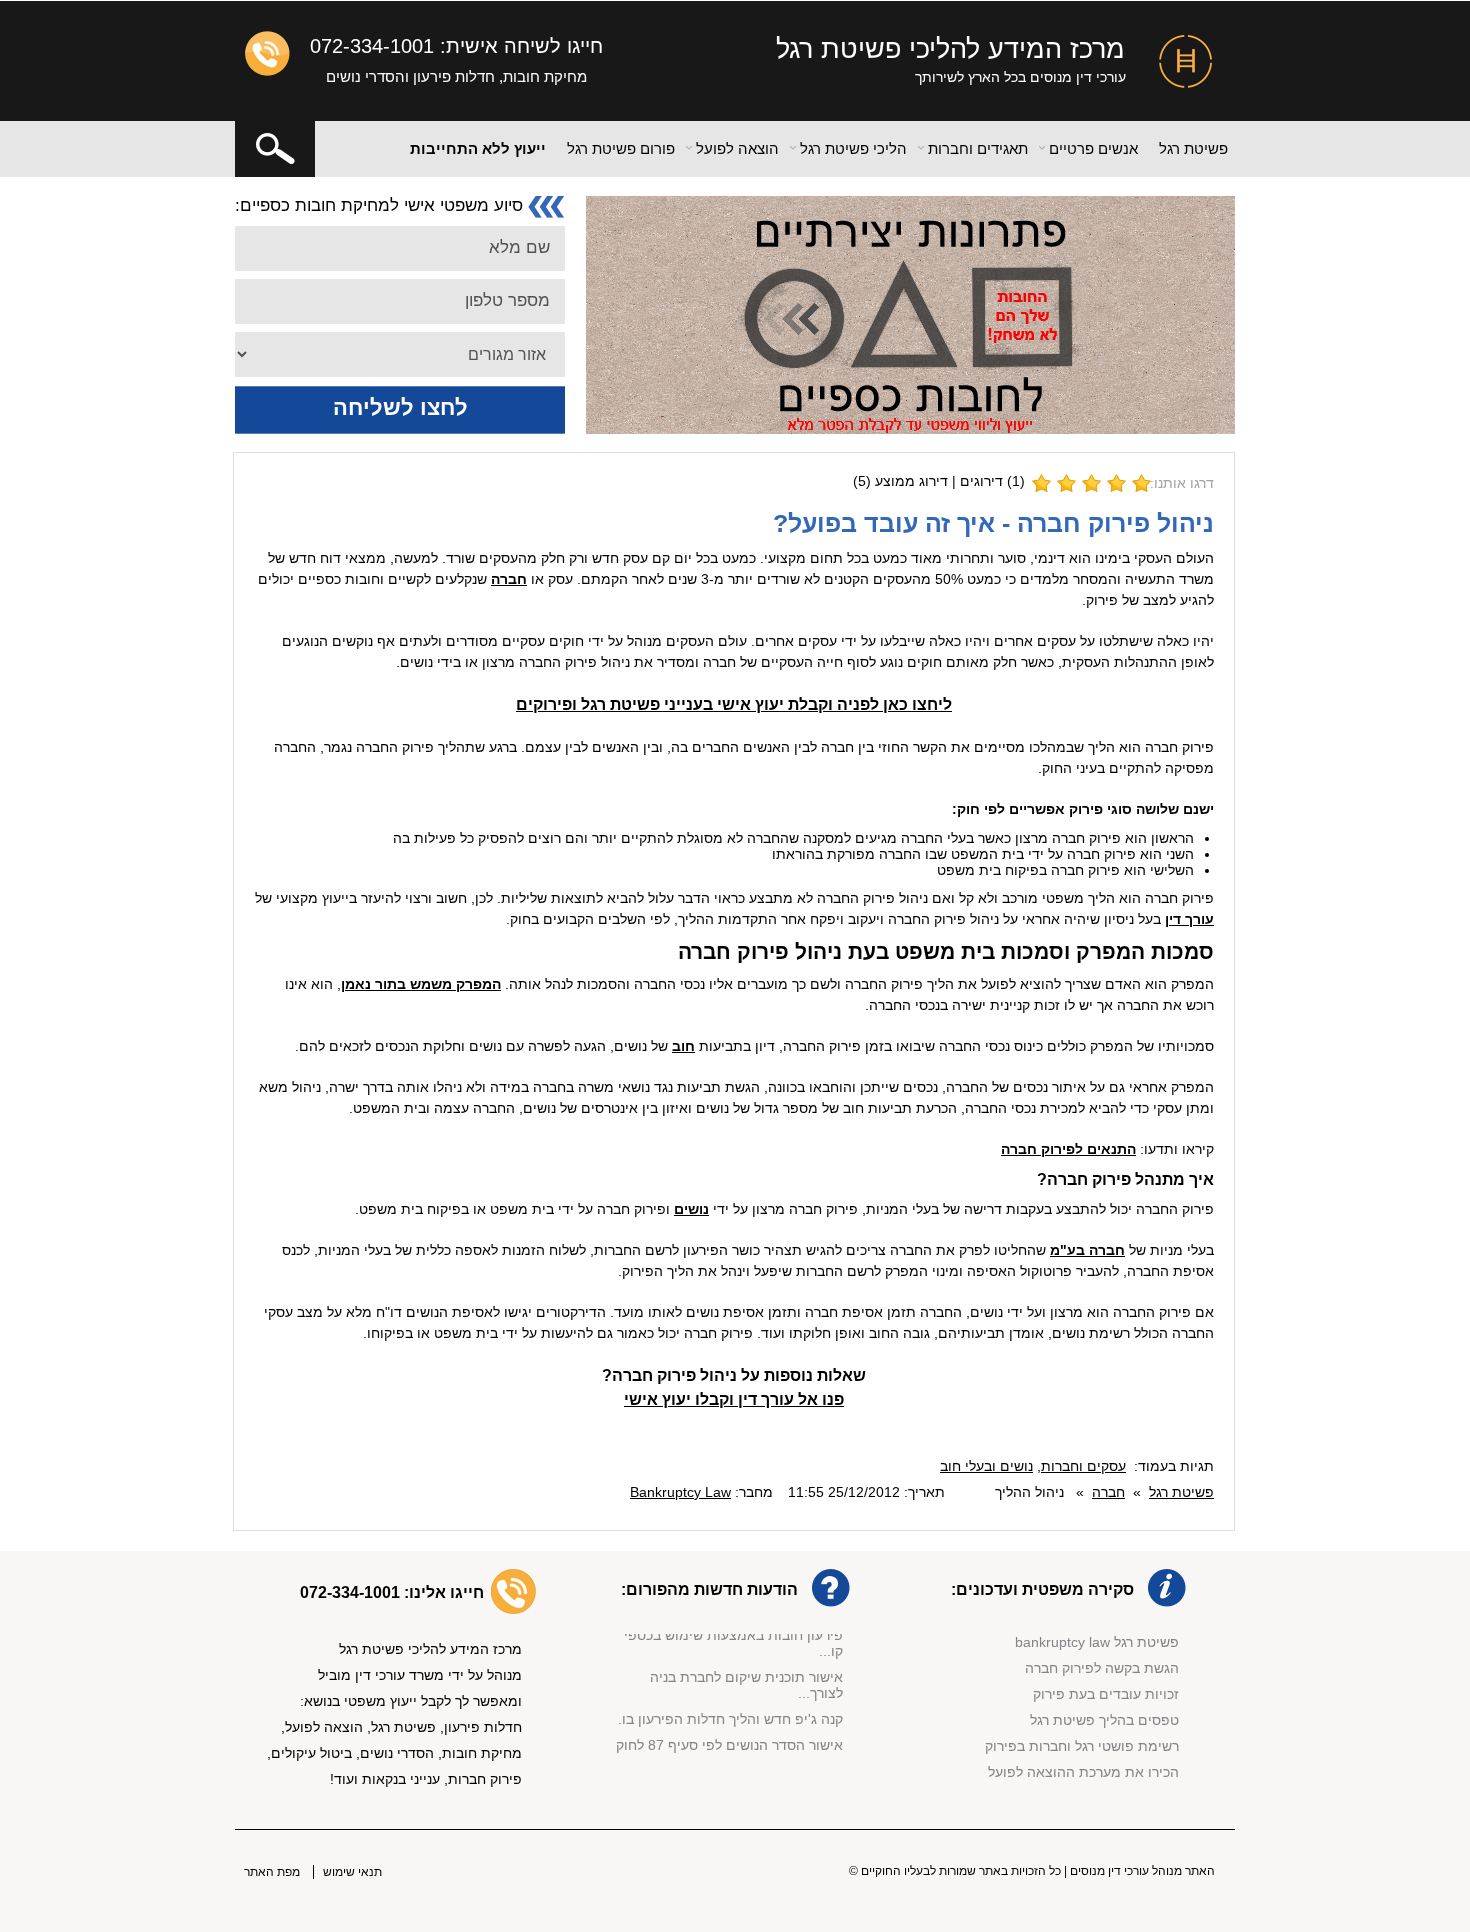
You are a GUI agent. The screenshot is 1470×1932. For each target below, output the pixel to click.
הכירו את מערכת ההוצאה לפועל (1083, 1772)
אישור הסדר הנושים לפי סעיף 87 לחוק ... (729, 1745)
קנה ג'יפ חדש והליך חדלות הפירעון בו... (726, 1711)
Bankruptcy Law (680, 1492)
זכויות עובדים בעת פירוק (1106, 1694)
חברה (1108, 1492)
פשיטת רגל (1193, 148)
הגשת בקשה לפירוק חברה (1102, 1668)
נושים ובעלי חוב (986, 1466)
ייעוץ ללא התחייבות (478, 148)
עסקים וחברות (1083, 1466)
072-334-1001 (372, 46)
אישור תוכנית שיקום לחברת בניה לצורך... (746, 1677)
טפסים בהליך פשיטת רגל (1104, 1720)
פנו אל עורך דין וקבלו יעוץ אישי (734, 1399)
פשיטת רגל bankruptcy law (1097, 1642)
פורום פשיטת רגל (621, 148)
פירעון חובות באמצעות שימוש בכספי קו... (733, 1635)
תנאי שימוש (352, 1872)
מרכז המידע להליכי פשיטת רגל (950, 49)
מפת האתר (272, 1872)
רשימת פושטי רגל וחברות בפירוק (1082, 1746)
